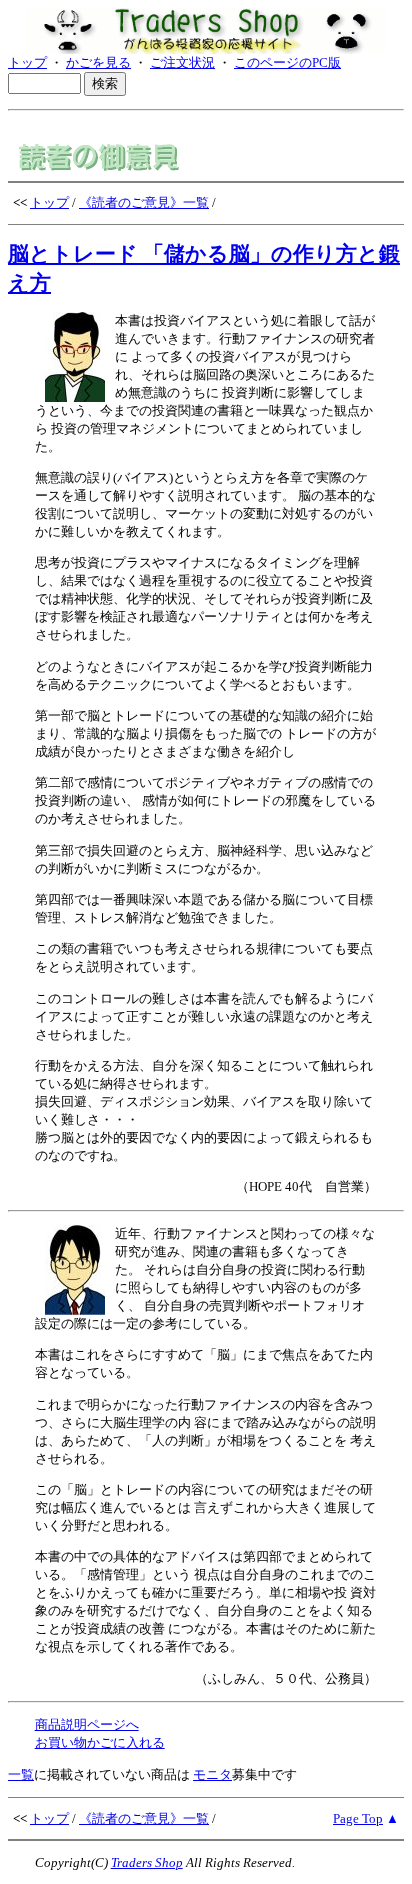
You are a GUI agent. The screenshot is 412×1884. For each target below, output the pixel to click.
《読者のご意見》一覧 (144, 202)
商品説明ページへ (87, 1724)
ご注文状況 (182, 62)
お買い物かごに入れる (100, 1742)
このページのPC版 (287, 62)
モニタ (212, 1774)
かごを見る (98, 62)
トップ (27, 62)
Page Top (358, 1818)
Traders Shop (147, 1862)
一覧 (21, 1774)
